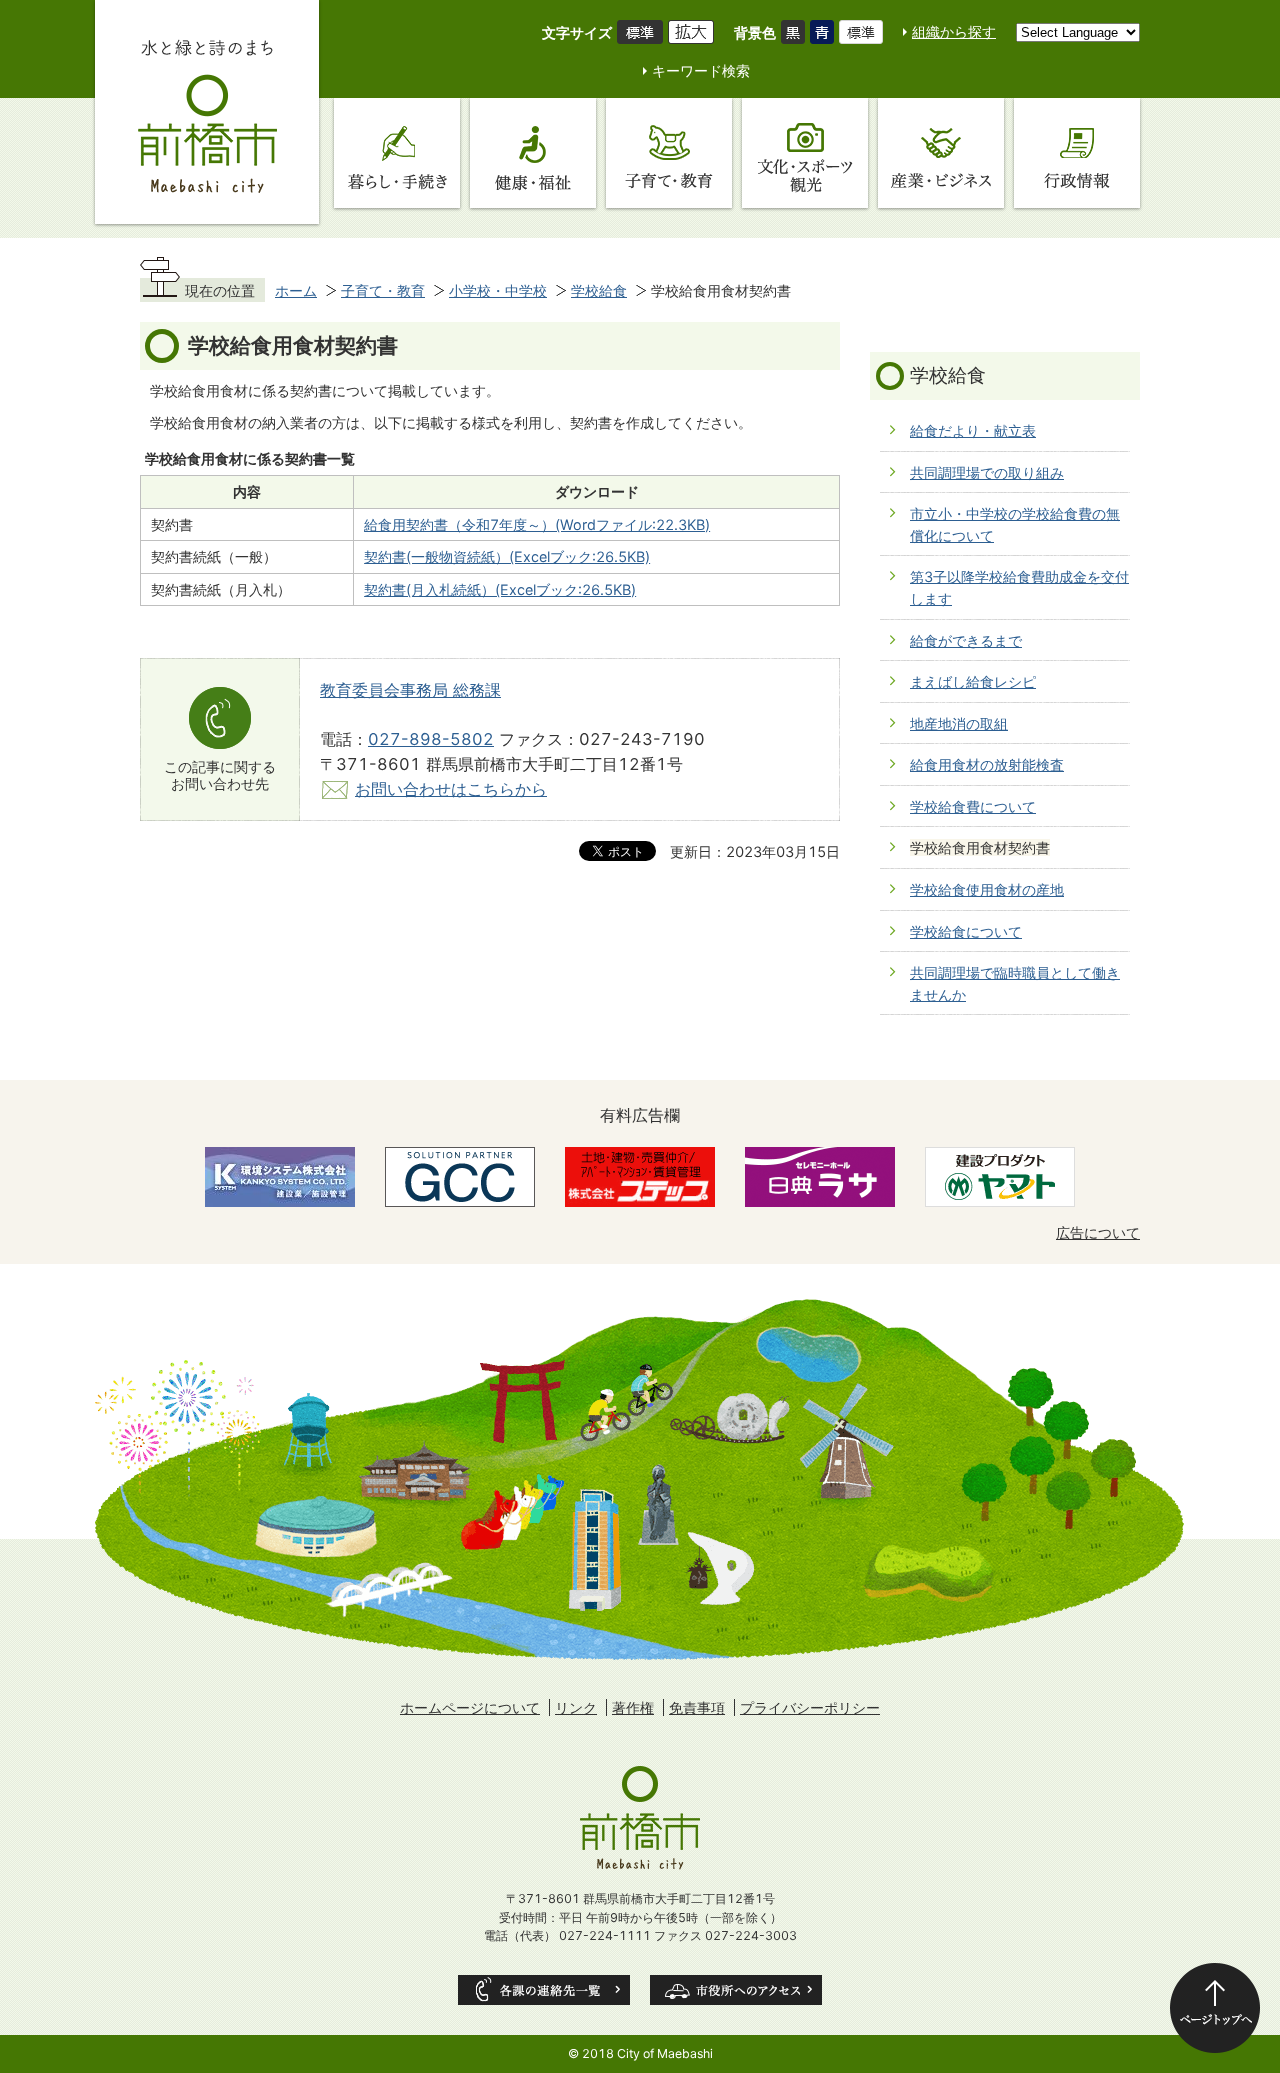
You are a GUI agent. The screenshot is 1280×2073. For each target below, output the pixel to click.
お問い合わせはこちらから (451, 789)
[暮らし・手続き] (397, 153)
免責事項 (697, 1707)
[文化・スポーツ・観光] (805, 153)
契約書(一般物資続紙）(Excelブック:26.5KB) (507, 556)
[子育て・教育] (669, 153)
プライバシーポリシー (810, 1707)
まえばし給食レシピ (973, 681)
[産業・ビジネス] (941, 153)
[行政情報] (1077, 153)
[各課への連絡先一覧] (544, 1990)
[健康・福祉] (533, 153)
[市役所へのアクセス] (736, 1990)
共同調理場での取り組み (987, 472)
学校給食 (599, 290)
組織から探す (954, 31)
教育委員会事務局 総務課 (410, 690)
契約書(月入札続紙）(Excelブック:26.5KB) (500, 589)
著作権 (633, 1707)
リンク (576, 1707)
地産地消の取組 (959, 723)
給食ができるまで (966, 640)
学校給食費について (973, 806)
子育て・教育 (383, 290)
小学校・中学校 (498, 290)
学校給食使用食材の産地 (987, 889)
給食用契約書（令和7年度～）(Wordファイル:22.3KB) (537, 524)
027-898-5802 (431, 739)
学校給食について (966, 931)
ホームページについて (470, 1707)
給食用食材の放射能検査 (987, 764)
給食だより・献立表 (973, 430)
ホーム (296, 290)
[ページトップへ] (1215, 2008)
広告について (1098, 1232)
